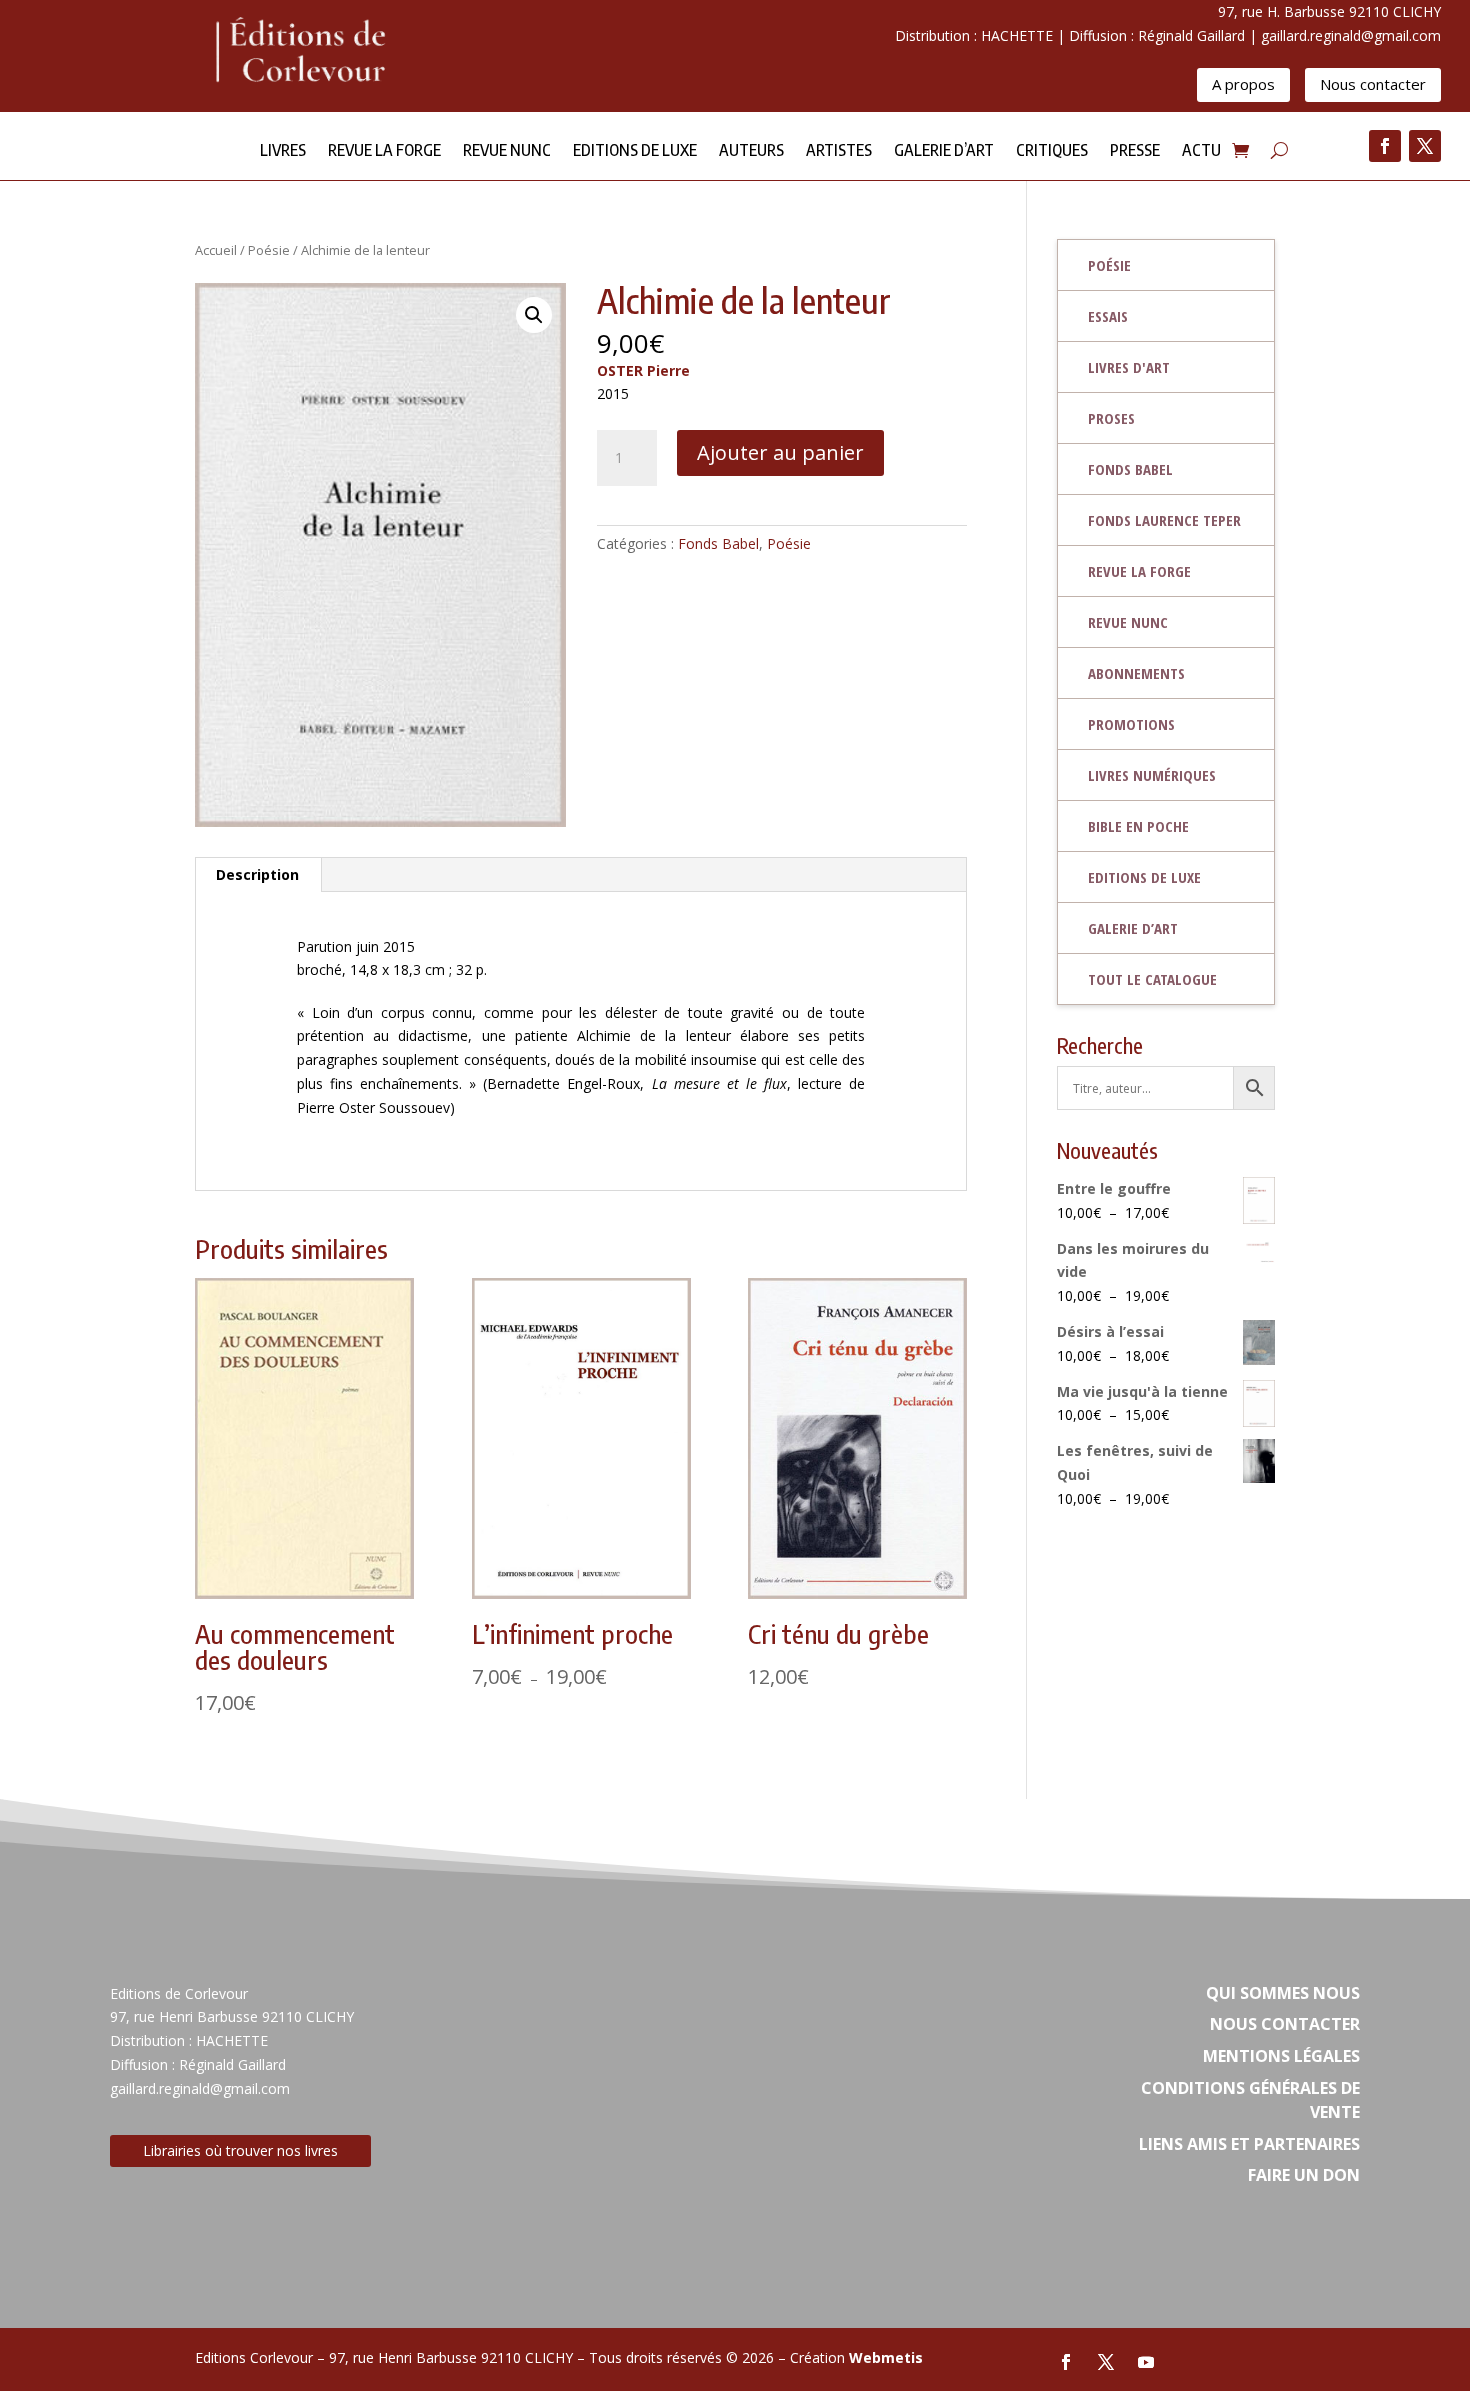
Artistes (839, 151)
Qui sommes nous (1283, 1993)
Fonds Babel (718, 543)
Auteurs (751, 151)
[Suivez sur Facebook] (1385, 146)
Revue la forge (384, 151)
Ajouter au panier (780, 452)
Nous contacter (1373, 84)
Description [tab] (257, 874)
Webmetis (886, 2357)
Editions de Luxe (635, 151)
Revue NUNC (507, 151)
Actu (1201, 151)
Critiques (1052, 151)
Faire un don (1304, 2175)
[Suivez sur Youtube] (1146, 2362)
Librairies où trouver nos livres (240, 2150)
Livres (283, 151)
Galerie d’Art (944, 151)
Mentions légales (1281, 2056)
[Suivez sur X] (1425, 146)
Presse (1135, 151)
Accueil (216, 250)
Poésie (269, 250)
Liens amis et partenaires (1249, 2144)
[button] (534, 315)
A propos (1243, 84)
